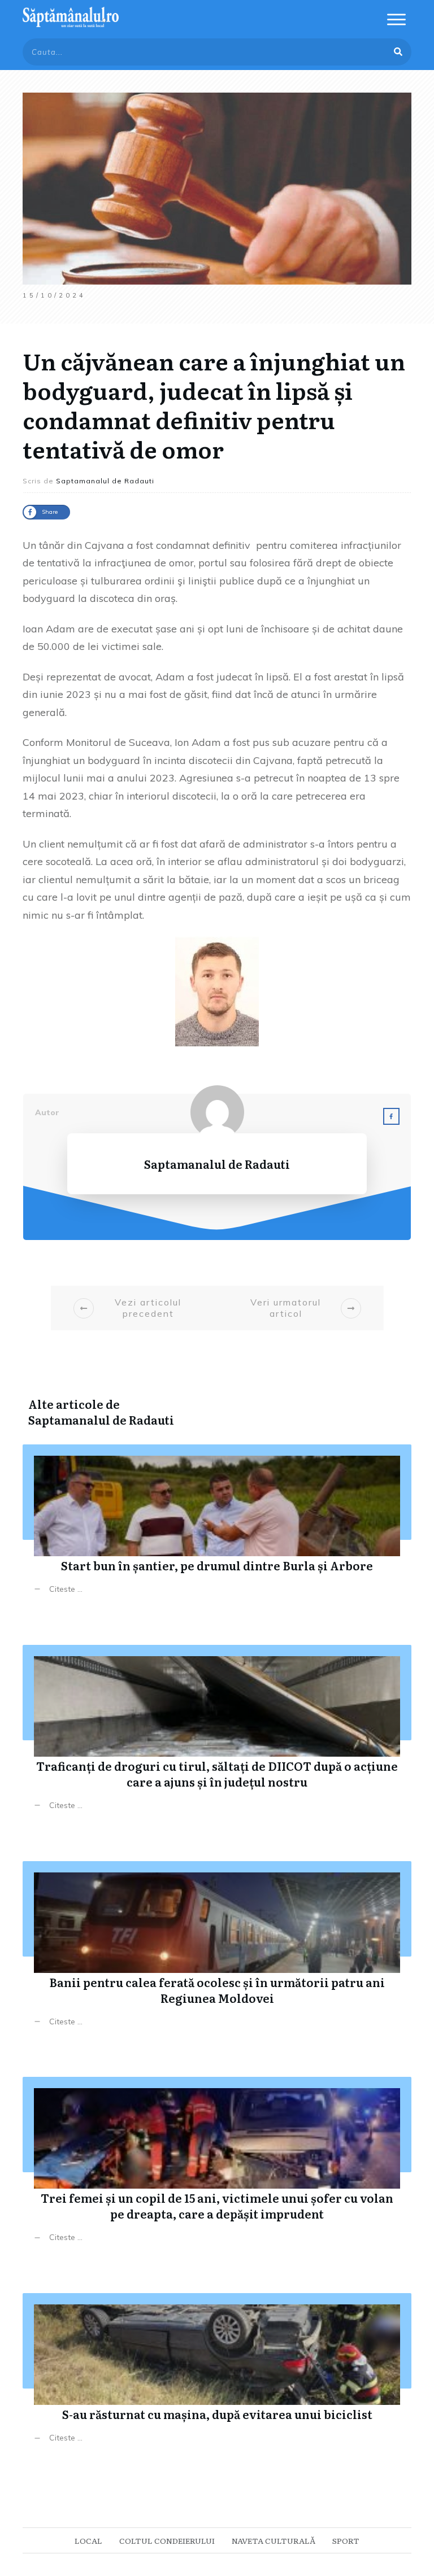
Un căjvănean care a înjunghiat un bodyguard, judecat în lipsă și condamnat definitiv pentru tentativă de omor (214, 405)
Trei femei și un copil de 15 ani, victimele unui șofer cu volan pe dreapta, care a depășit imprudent (217, 2168)
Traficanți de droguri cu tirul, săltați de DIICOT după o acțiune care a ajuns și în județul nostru (217, 1736)
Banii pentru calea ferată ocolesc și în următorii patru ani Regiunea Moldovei (217, 1952)
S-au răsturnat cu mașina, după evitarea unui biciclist (217, 2376)
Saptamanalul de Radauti (101, 1420)
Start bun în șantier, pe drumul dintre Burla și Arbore (217, 1528)
